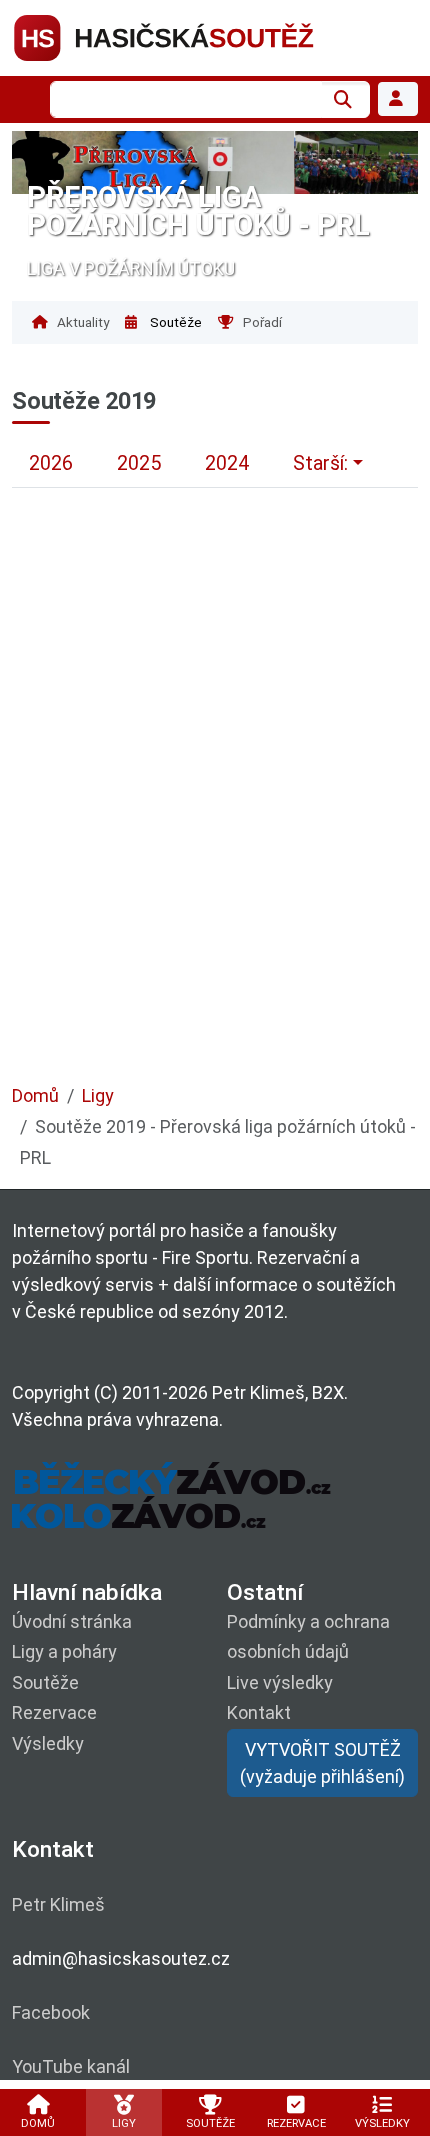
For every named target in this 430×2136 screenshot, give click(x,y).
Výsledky (48, 1743)
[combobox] (186, 99)
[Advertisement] (215, 818)
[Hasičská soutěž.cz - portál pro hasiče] (202, 36)
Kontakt (259, 1712)
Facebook (51, 2012)
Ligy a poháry (64, 1651)
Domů (35, 1095)
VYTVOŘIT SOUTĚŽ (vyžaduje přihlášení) (322, 1763)
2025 (139, 463)
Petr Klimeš (58, 1904)
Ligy (98, 1095)
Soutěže (174, 322)
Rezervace (54, 1712)
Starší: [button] (320, 463)
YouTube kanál (71, 2066)
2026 (51, 463)
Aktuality (81, 322)
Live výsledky (280, 1682)
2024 (227, 463)
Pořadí (261, 322)
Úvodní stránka (72, 1621)
